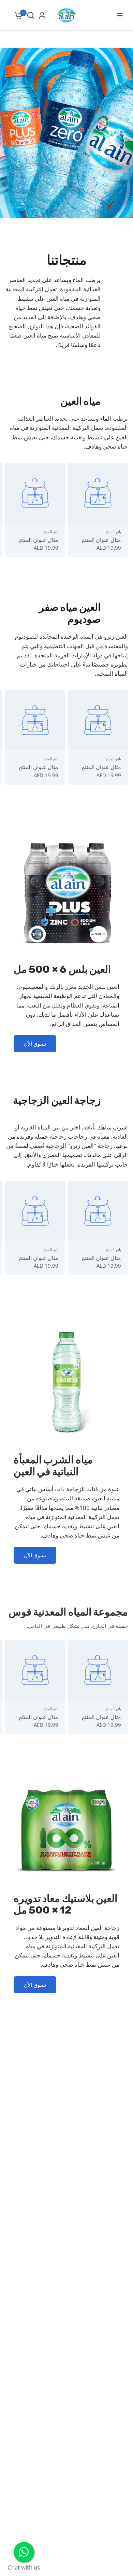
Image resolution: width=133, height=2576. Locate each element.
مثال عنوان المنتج (101, 540)
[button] (35, 1044)
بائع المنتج (114, 532)
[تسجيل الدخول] (42, 15)
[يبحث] (31, 15)
